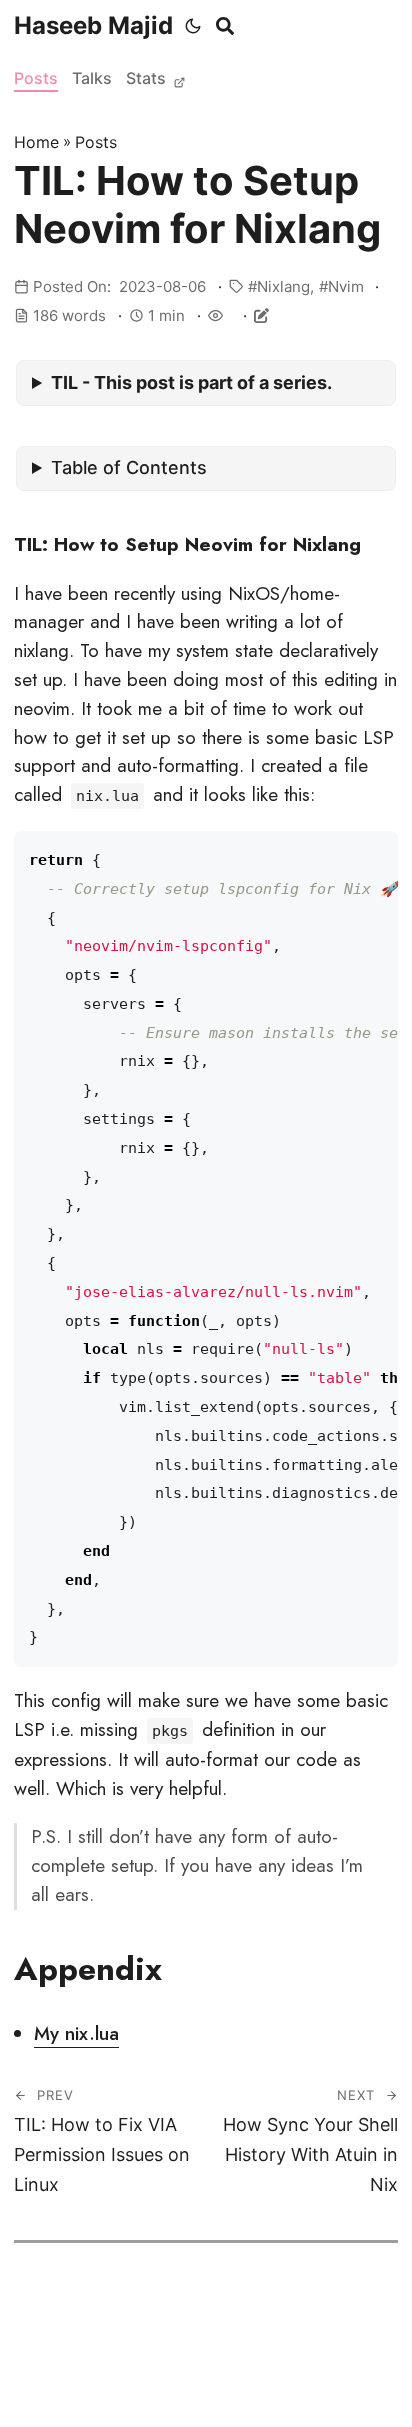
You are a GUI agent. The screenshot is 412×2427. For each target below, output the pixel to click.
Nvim (346, 286)
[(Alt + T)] (193, 26)
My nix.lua (76, 2033)
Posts (36, 78)
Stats (148, 78)
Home (36, 142)
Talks (92, 78)
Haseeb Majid (93, 25)
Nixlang (283, 286)
